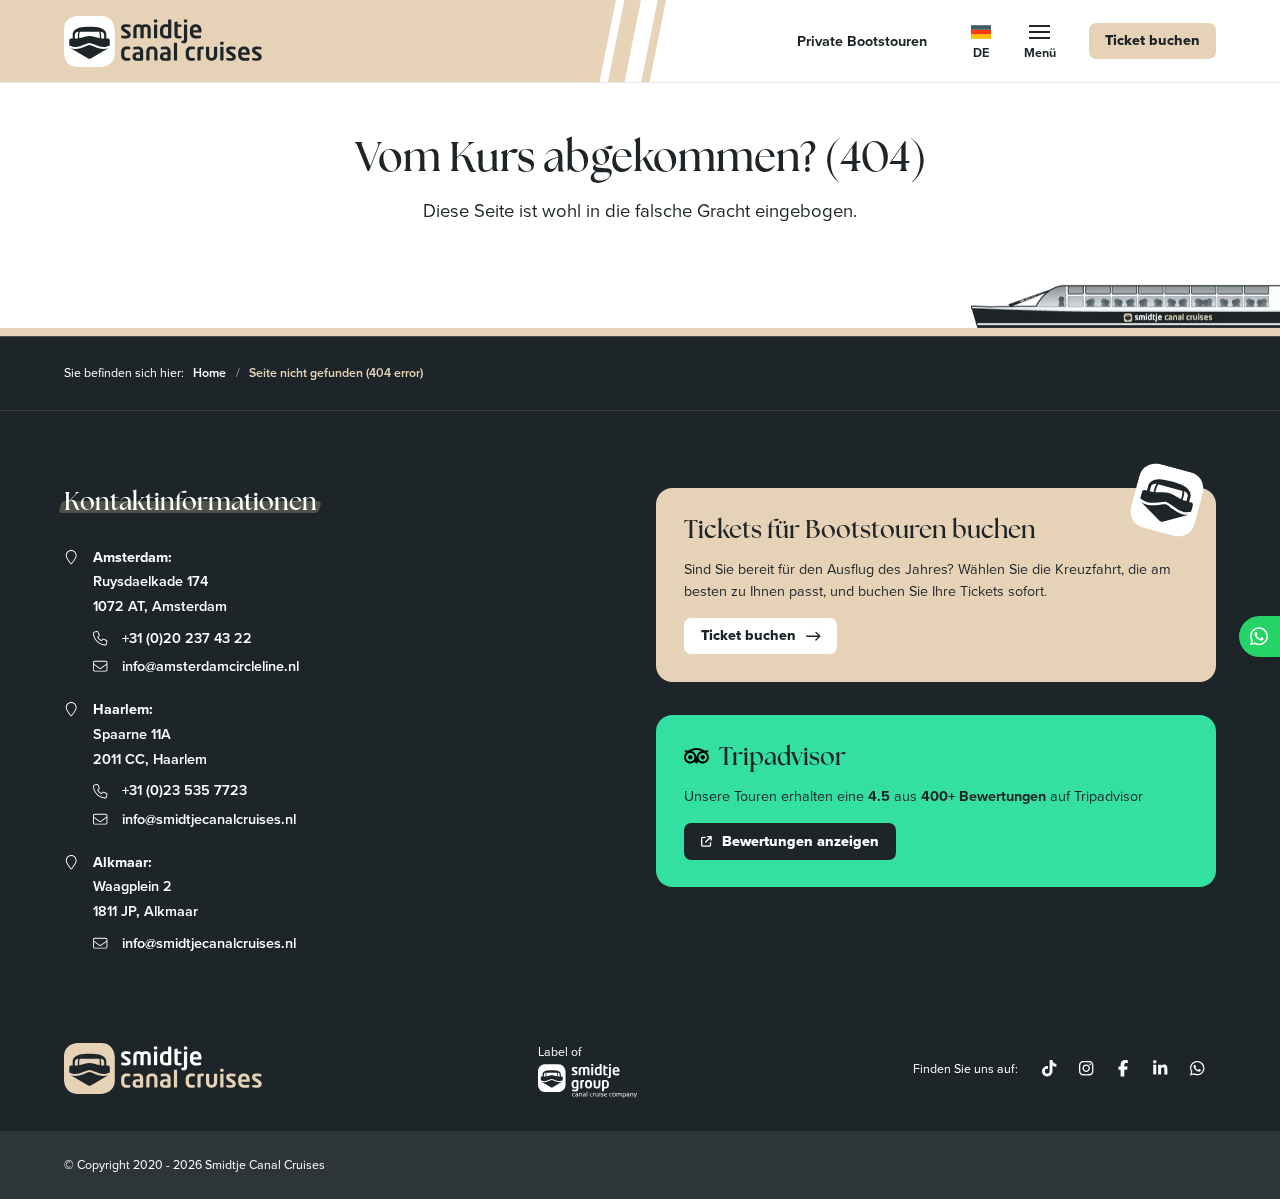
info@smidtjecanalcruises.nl (209, 818)
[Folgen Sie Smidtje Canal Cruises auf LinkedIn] (1160, 1068)
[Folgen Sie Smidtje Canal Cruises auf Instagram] (1086, 1068)
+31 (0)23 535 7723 (184, 789)
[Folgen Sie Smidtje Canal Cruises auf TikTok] (1049, 1068)
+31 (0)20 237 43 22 (187, 637)
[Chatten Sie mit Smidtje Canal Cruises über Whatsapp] (1197, 1068)
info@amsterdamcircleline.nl (210, 665)
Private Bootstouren (862, 40)
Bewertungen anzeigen (800, 841)
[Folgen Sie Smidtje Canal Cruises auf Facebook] (1123, 1068)
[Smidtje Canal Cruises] (163, 41)
